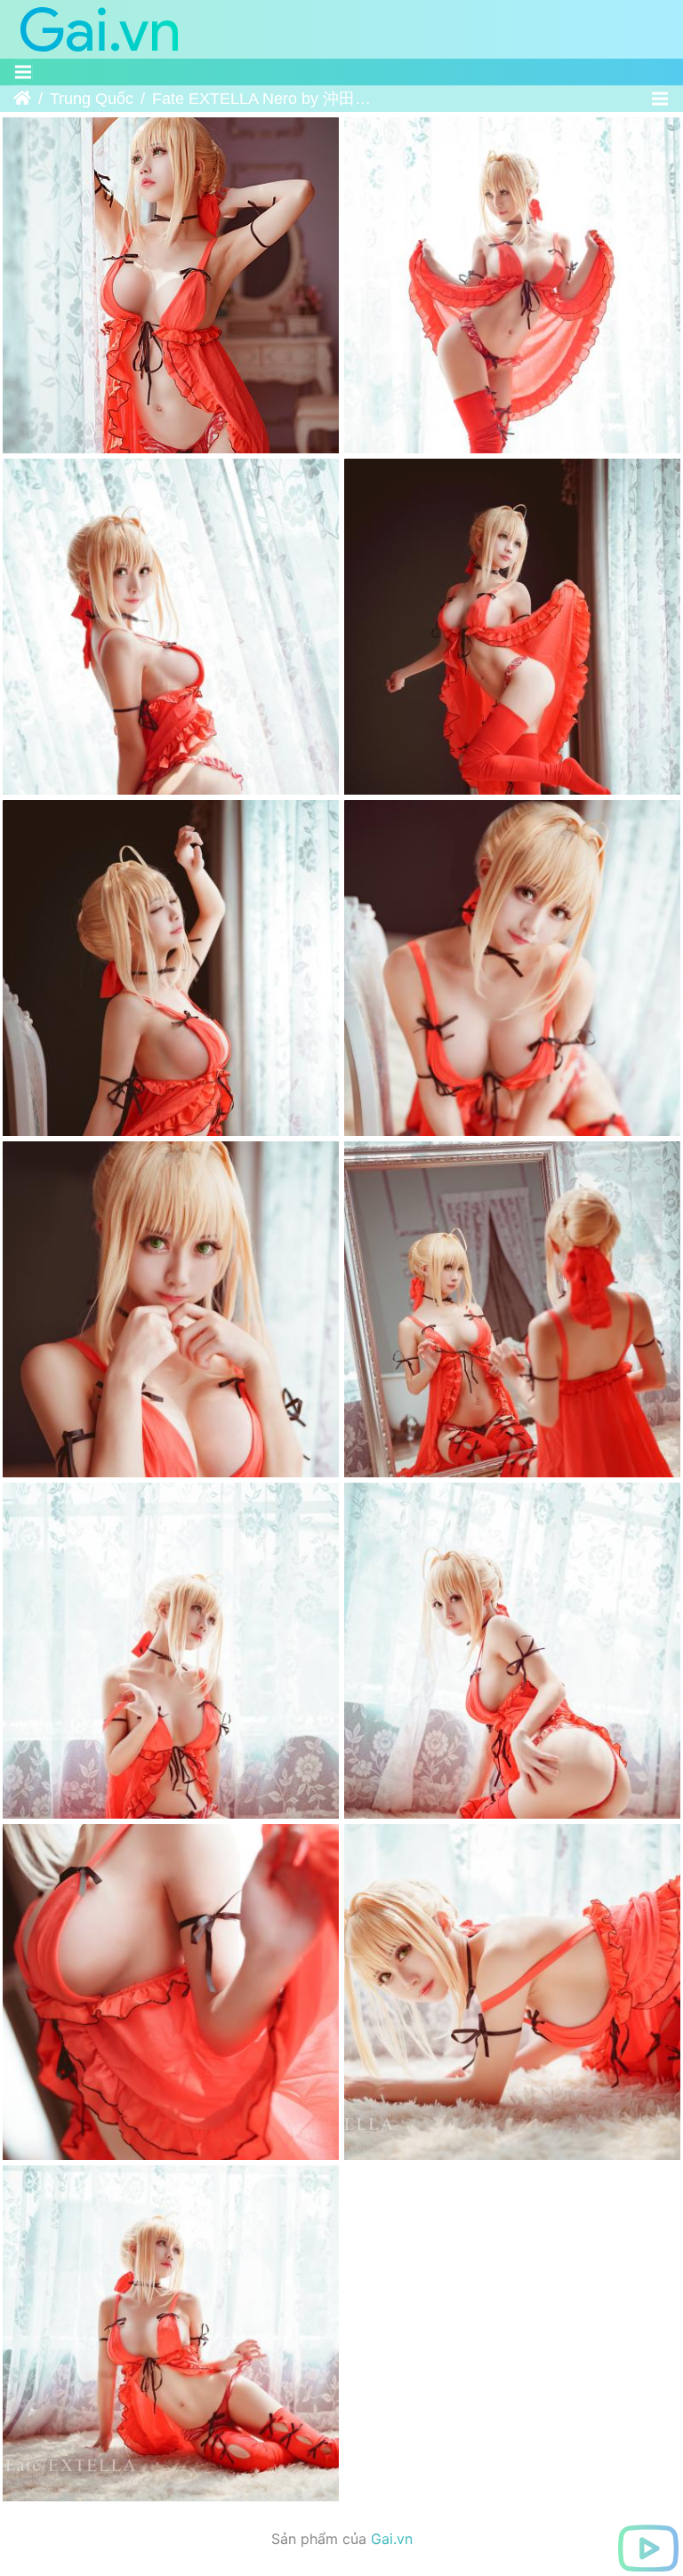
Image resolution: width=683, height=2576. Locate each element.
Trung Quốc (92, 99)
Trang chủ (22, 99)
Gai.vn (392, 2539)
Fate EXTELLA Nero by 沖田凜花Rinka (263, 99)
